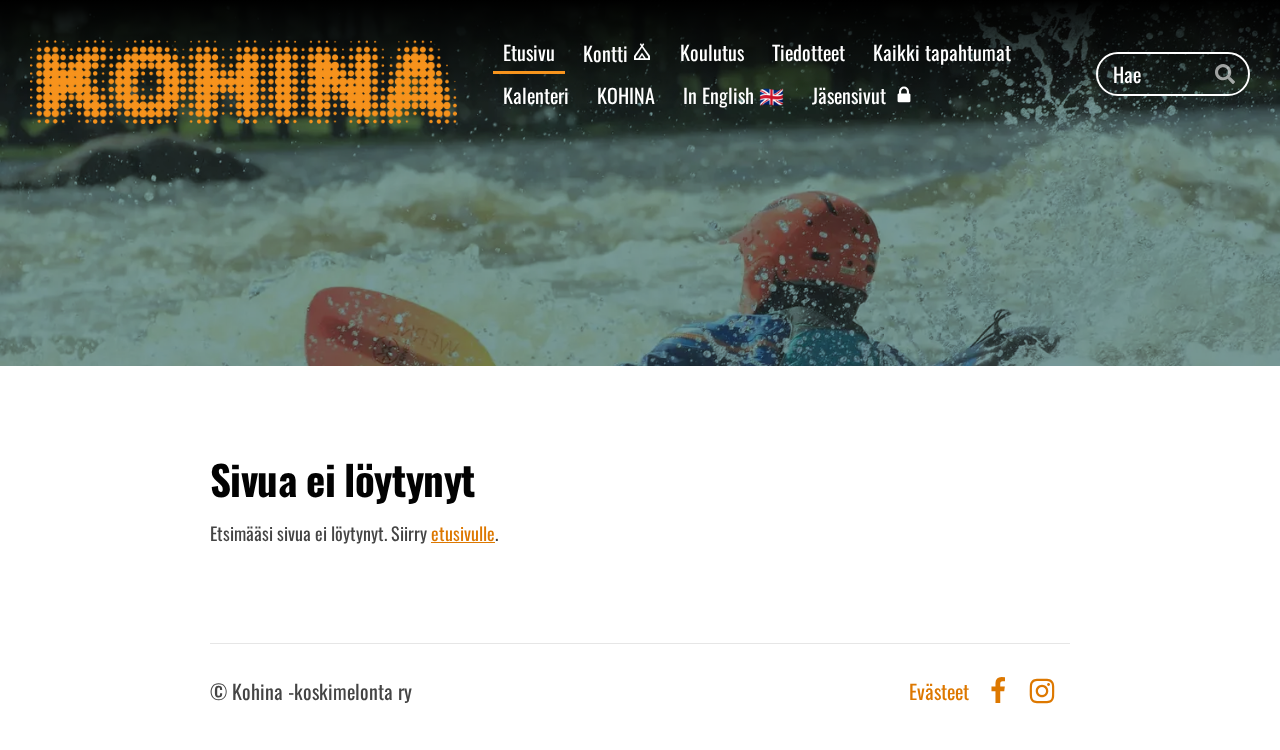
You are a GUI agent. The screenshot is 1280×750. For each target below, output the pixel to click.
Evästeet (939, 691)
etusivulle (463, 533)
